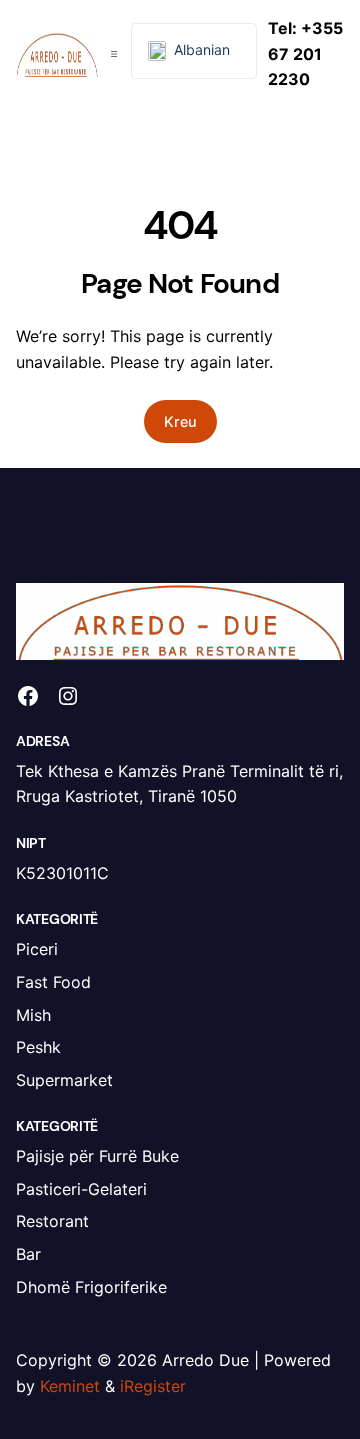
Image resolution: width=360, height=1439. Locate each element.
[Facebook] (28, 696)
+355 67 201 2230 (305, 53)
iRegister (153, 1386)
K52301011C (62, 873)
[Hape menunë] (114, 54)
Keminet (70, 1386)
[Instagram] (68, 696)
